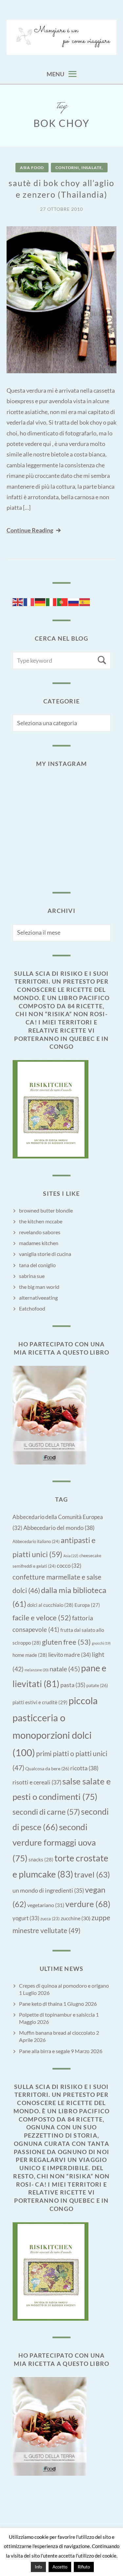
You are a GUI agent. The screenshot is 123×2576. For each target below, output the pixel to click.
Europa (87, 1605)
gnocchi (101, 1643)
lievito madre (70, 1655)
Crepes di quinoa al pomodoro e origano (64, 1986)
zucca (50, 1919)
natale (65, 1669)
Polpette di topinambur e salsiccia (57, 2014)
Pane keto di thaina (41, 2004)
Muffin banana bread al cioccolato (57, 2033)
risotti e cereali (37, 1782)
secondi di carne (46, 1812)
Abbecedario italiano (36, 1541)
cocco (69, 1566)
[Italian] (51, 601)
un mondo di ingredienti (48, 1890)
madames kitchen (39, 1243)
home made (30, 1655)
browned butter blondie (46, 1210)
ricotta (84, 1768)
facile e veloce (42, 1618)
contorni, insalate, (79, 168)
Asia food (32, 168)
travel (92, 1874)
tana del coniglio (37, 1265)
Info (38, 2567)
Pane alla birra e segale (44, 2051)
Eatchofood (32, 1308)
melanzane (37, 1670)
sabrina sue (32, 1276)
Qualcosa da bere (47, 1768)
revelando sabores (40, 1232)
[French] (29, 601)
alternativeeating (38, 1298)
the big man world (39, 1287)
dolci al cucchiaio (50, 1605)
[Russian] (74, 601)
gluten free (66, 1642)
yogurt (26, 1918)
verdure (88, 1904)
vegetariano (46, 1905)
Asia (71, 1556)
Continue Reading (30, 530)
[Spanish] (85, 601)
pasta (73, 1685)
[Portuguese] (63, 601)
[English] (18, 601)
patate (97, 1685)
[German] (40, 601)
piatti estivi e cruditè (40, 1702)
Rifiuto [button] (84, 2567)
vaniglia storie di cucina (45, 1254)
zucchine (76, 1918)
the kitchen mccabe (41, 1221)
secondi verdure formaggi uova (54, 1842)
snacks (41, 1859)
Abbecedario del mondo (59, 1528)
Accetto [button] (60, 2567)
